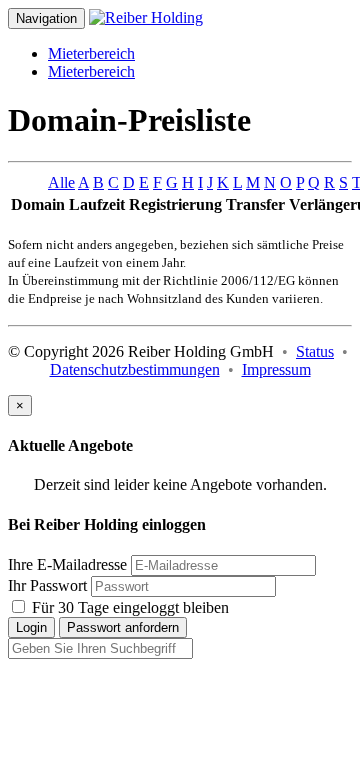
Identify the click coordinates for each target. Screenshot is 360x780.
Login (31, 627)
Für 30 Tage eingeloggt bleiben (128, 607)
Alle (61, 182)
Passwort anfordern (123, 627)
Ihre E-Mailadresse (67, 564)
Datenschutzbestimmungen (135, 369)
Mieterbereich (91, 53)
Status (315, 351)
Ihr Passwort (47, 585)
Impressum (276, 369)
